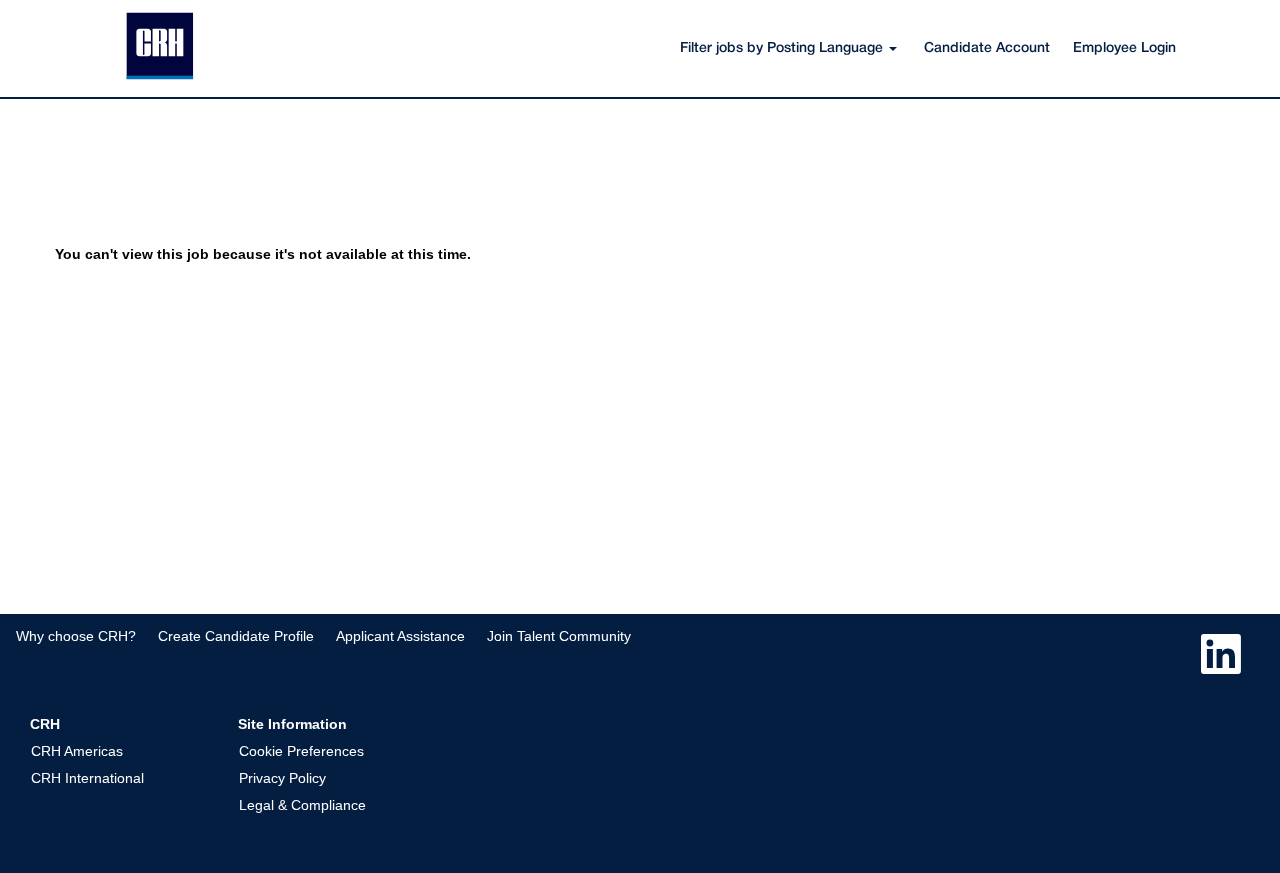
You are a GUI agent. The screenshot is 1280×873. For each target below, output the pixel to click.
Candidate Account (987, 48)
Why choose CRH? (76, 636)
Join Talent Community (559, 636)
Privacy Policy (282, 778)
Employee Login (1124, 48)
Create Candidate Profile (236, 636)
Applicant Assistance (400, 636)
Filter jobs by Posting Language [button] (783, 48)
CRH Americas (77, 751)
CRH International (87, 778)
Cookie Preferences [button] (301, 751)
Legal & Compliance (302, 805)
